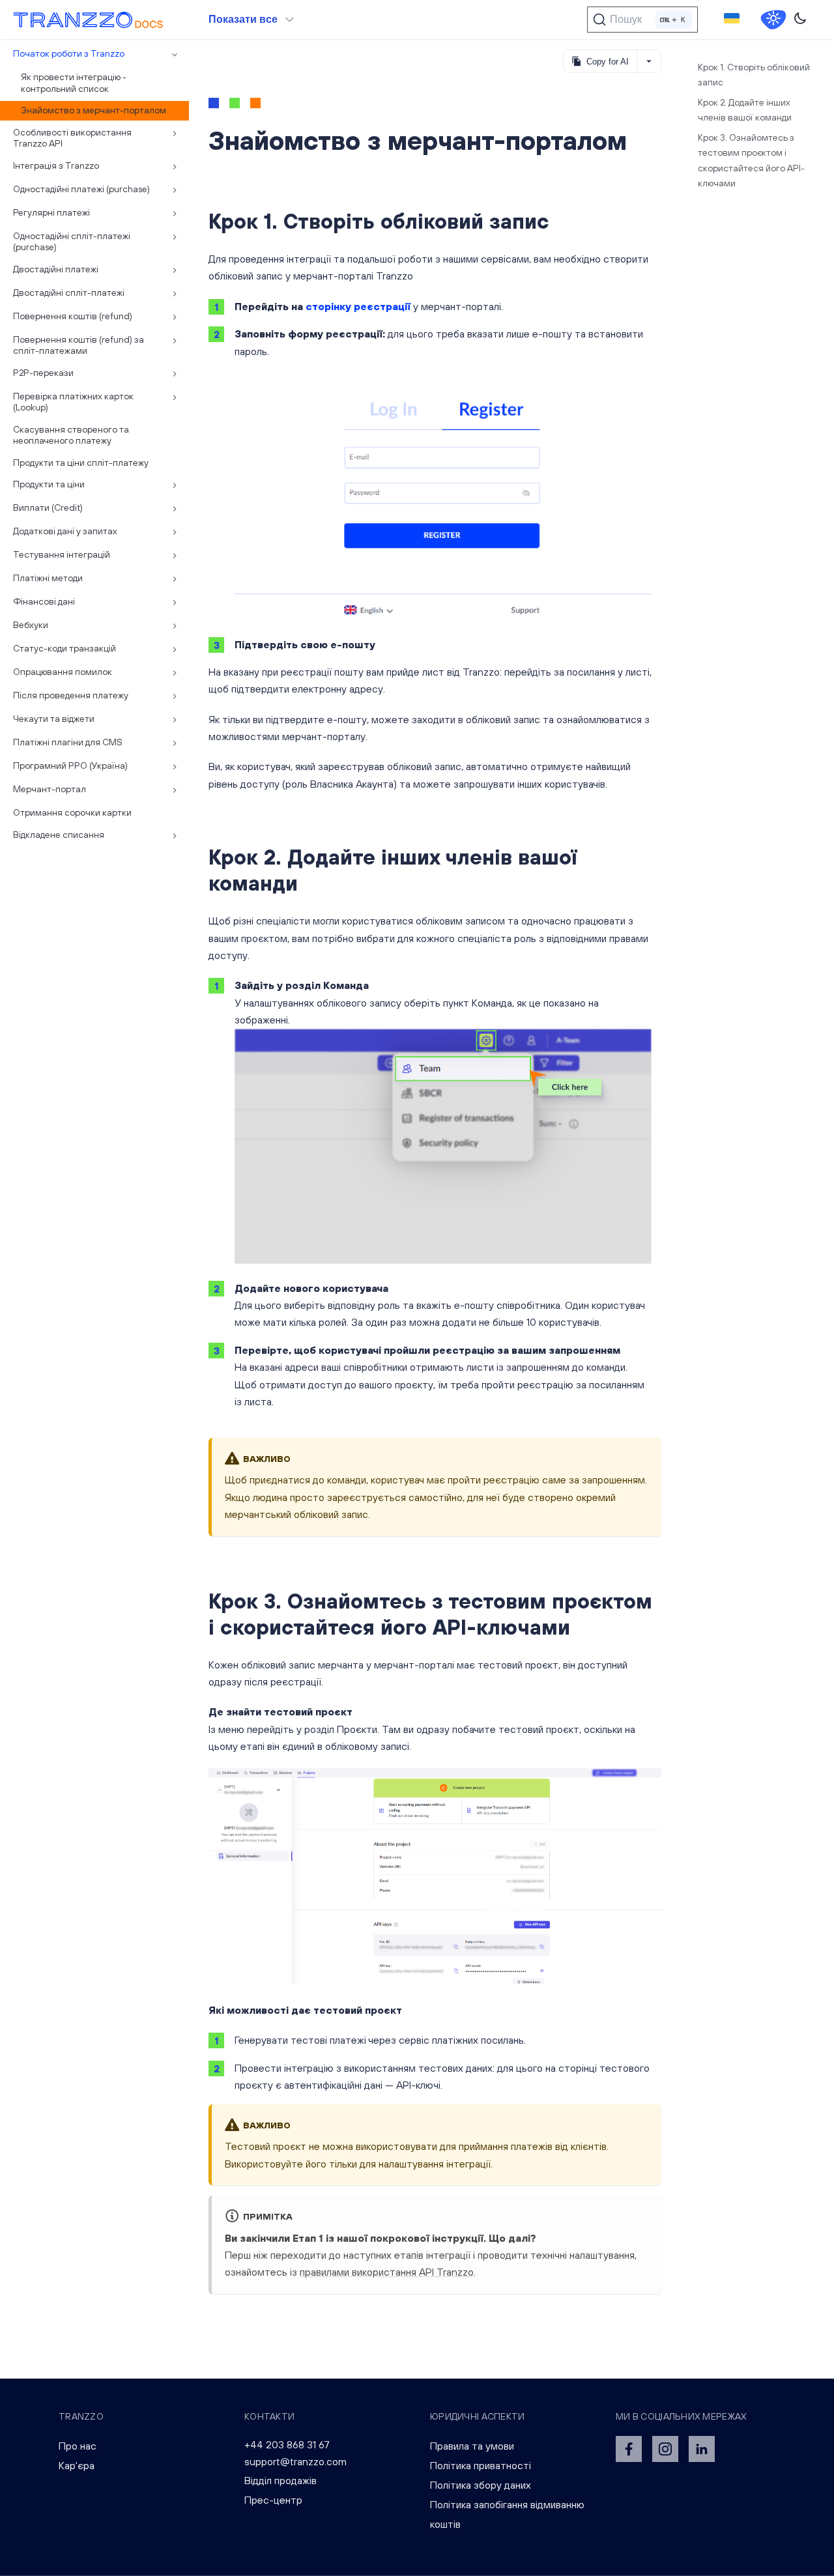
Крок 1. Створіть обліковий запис (754, 75)
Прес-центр (273, 2500)
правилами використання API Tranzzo (387, 2272)
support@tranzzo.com (295, 2461)
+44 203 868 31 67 (287, 2444)
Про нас (78, 2446)
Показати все (243, 19)
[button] (732, 20)
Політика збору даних (481, 2485)
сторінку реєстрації (358, 306)
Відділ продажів (280, 2480)
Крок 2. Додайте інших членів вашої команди (745, 110)
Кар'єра (77, 2465)
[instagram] (665, 2449)
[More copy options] (649, 61)
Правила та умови (472, 2446)
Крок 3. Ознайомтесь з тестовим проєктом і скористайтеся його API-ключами (751, 160)
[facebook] (629, 2449)
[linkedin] (702, 2449)
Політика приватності (481, 2465)
